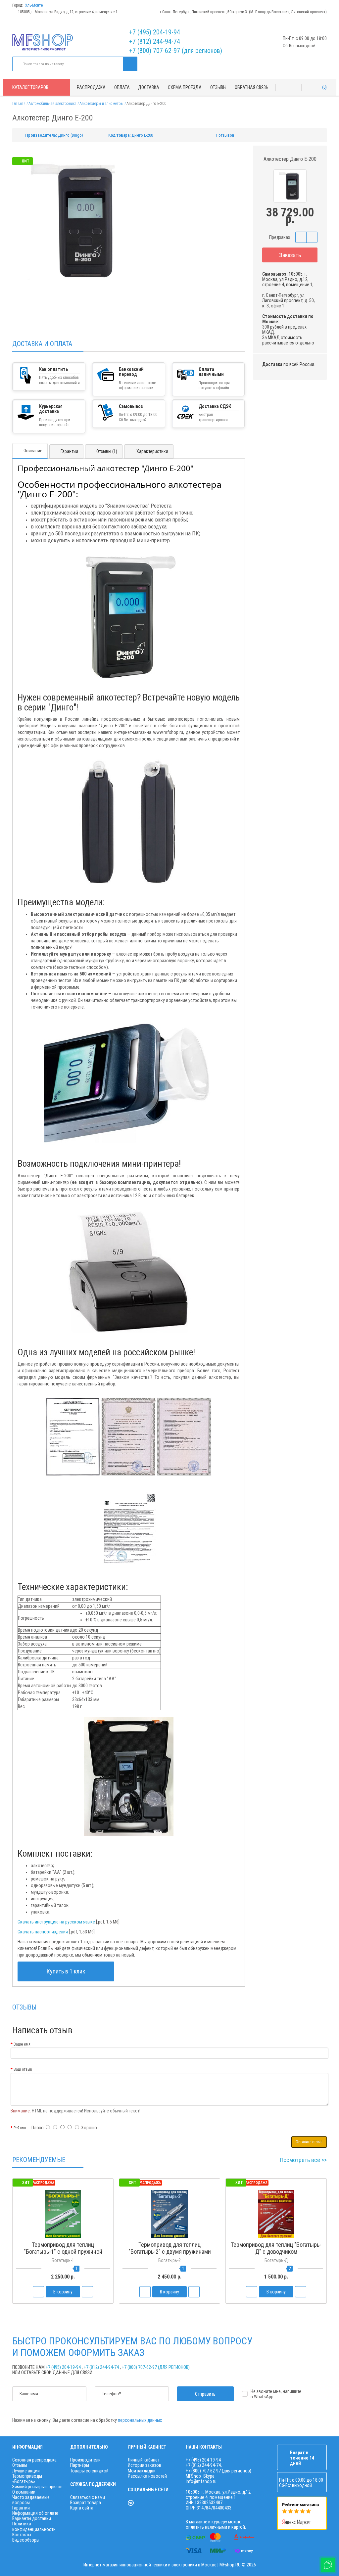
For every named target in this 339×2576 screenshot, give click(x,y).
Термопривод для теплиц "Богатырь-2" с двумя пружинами (170, 2248)
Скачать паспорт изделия (43, 1932)
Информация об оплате (35, 2513)
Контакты (22, 2535)
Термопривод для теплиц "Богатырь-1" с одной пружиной (63, 2248)
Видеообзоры (26, 2540)
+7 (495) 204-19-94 (155, 32)
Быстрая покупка (169, 2264)
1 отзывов (225, 135)
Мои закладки (142, 2471)
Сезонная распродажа (34, 2460)
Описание (33, 451)
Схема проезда (185, 87)
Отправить (205, 2394)
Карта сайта (82, 2508)
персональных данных (140, 2420)
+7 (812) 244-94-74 (155, 41)
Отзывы (218, 87)
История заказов (145, 2465)
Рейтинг (20, 2128)
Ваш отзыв (23, 2069)
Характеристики (152, 451)
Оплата (122, 87)
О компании (24, 2492)
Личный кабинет (144, 2460)
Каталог (30, 87)
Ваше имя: (23, 2044)
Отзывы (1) (107, 451)
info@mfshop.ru (201, 2481)
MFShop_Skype (200, 2476)
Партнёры (80, 2465)
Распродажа (91, 87)
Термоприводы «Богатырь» (27, 2479)
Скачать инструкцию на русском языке (56, 1922)
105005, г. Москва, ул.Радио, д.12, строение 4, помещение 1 (68, 12)
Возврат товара (86, 2503)
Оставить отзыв (309, 2142)
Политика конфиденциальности (34, 2526)
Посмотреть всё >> (303, 2160)
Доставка (149, 87)
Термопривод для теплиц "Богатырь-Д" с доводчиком (276, 2248)
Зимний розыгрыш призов (37, 2487)
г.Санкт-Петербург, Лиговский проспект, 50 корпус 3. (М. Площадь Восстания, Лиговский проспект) (243, 12)
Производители (85, 2460)
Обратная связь (252, 87)
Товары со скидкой (89, 2471)
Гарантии (69, 451)
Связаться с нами (88, 2497)
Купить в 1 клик (66, 1971)
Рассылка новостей (147, 2476)
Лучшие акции (26, 2471)
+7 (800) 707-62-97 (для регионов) (176, 51)
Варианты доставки (32, 2518)
